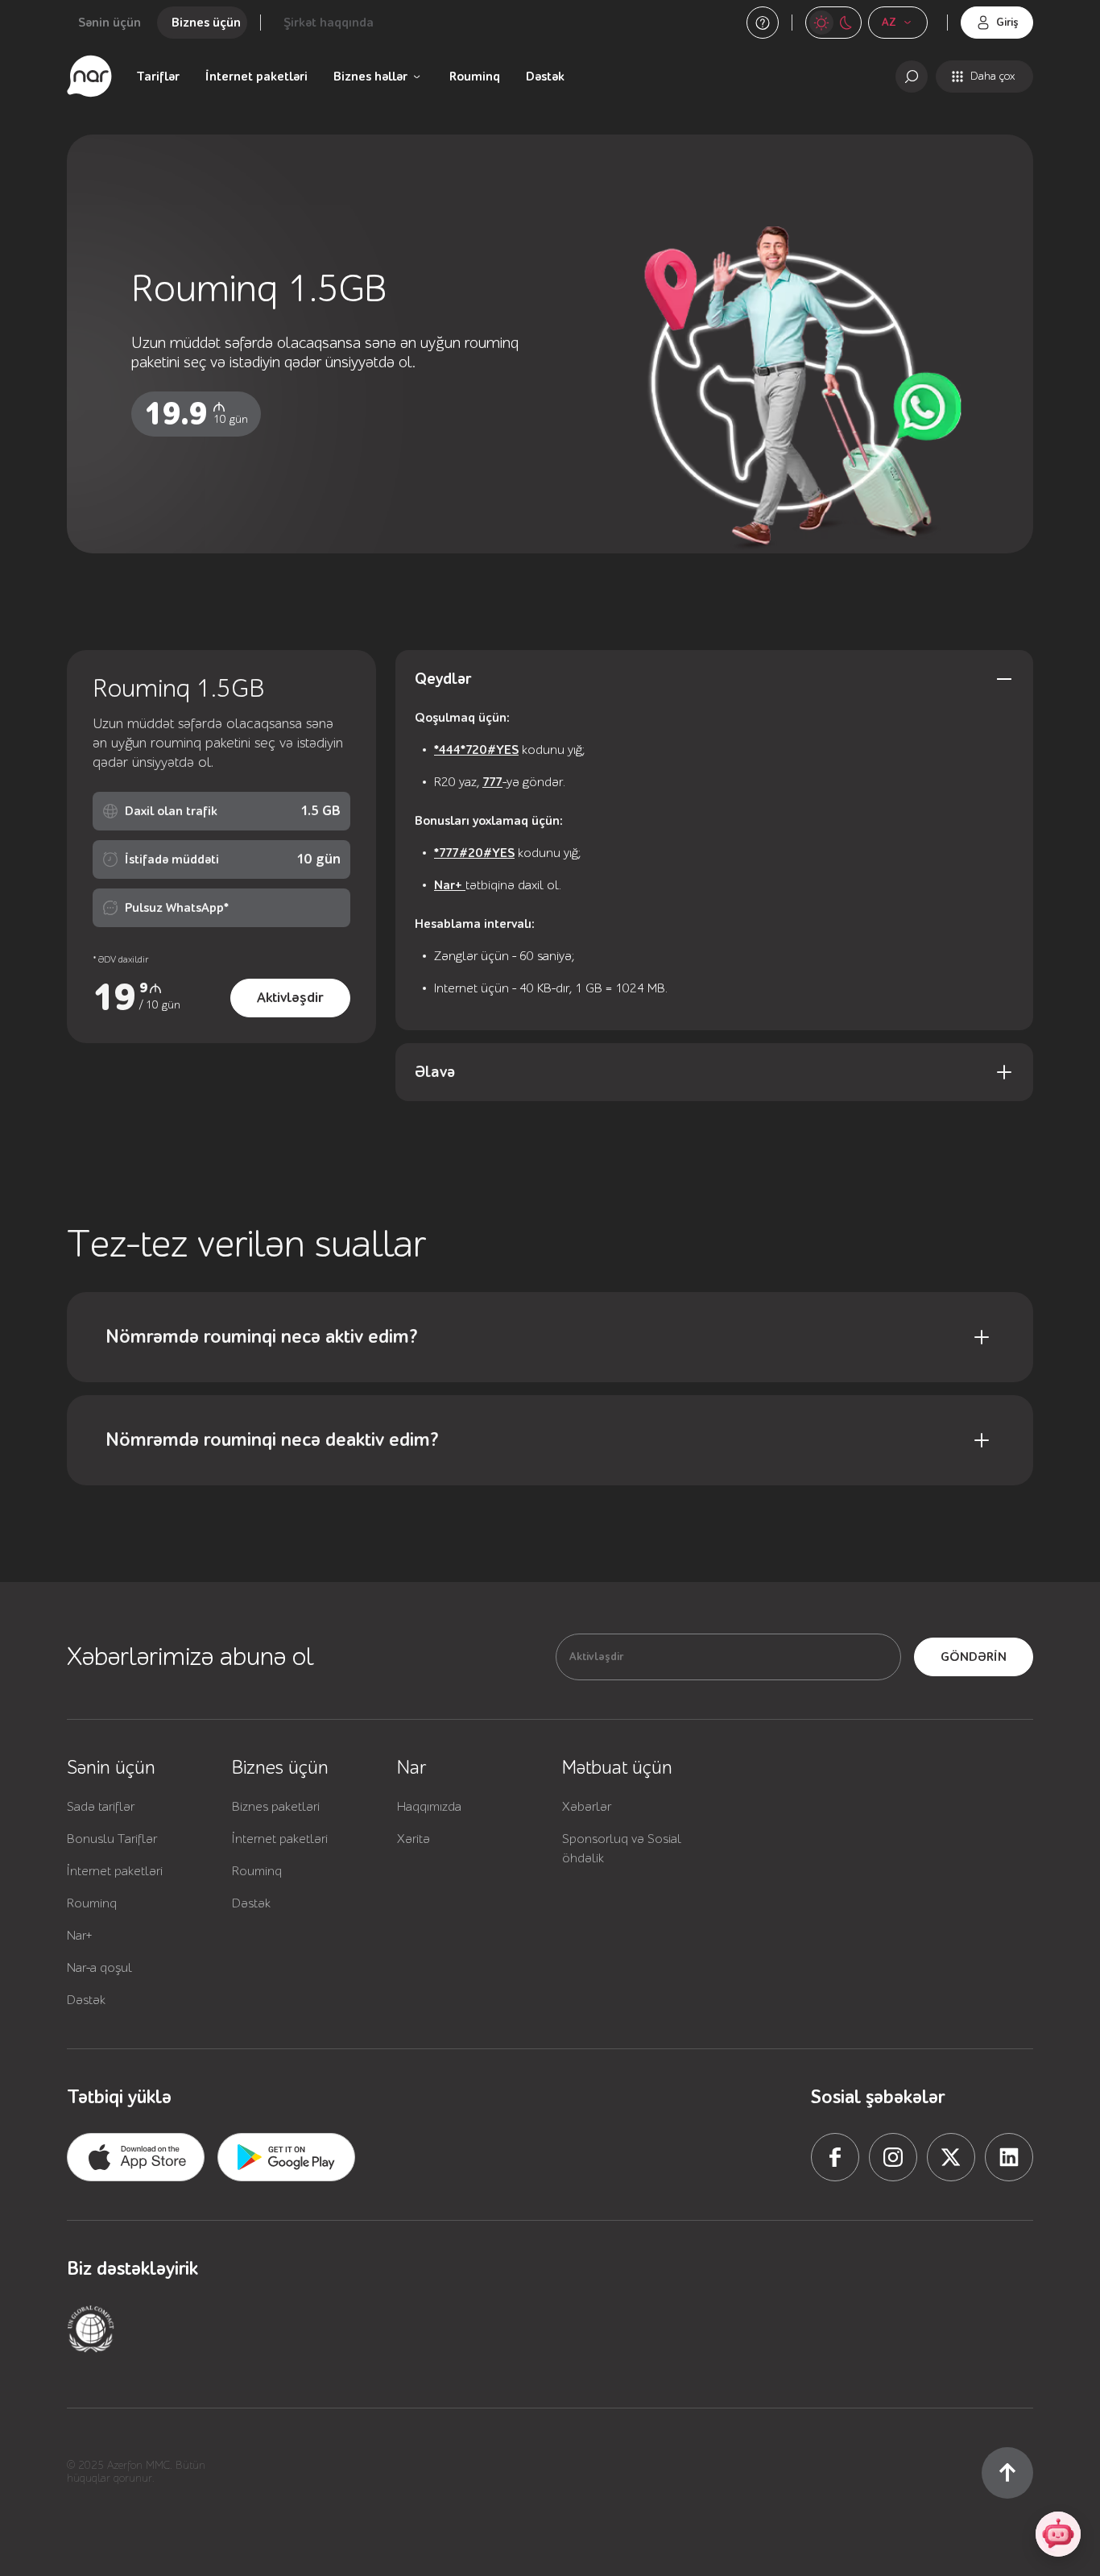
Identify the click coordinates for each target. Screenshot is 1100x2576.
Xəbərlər (587, 1807)
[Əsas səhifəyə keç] (89, 77)
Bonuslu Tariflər (112, 1839)
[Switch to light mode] (846, 23)
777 (492, 782)
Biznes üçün (206, 23)
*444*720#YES (476, 750)
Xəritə (414, 1839)
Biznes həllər (370, 77)
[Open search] (912, 77)
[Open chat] (1058, 2534)
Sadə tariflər (101, 1807)
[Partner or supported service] (91, 2329)
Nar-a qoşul (99, 1968)
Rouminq (475, 77)
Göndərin (974, 1657)
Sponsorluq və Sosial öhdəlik (622, 1849)
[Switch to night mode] (821, 23)
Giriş (1007, 23)
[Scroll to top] (1007, 2473)
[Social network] (835, 2157)
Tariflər (158, 77)
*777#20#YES (474, 853)
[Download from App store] (136, 2157)
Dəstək (545, 77)
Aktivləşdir (290, 998)
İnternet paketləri (256, 77)
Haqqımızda (429, 1807)
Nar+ (450, 885)
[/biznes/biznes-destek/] (763, 23)
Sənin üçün (110, 23)
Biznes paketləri (276, 1807)
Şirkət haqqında (329, 23)
